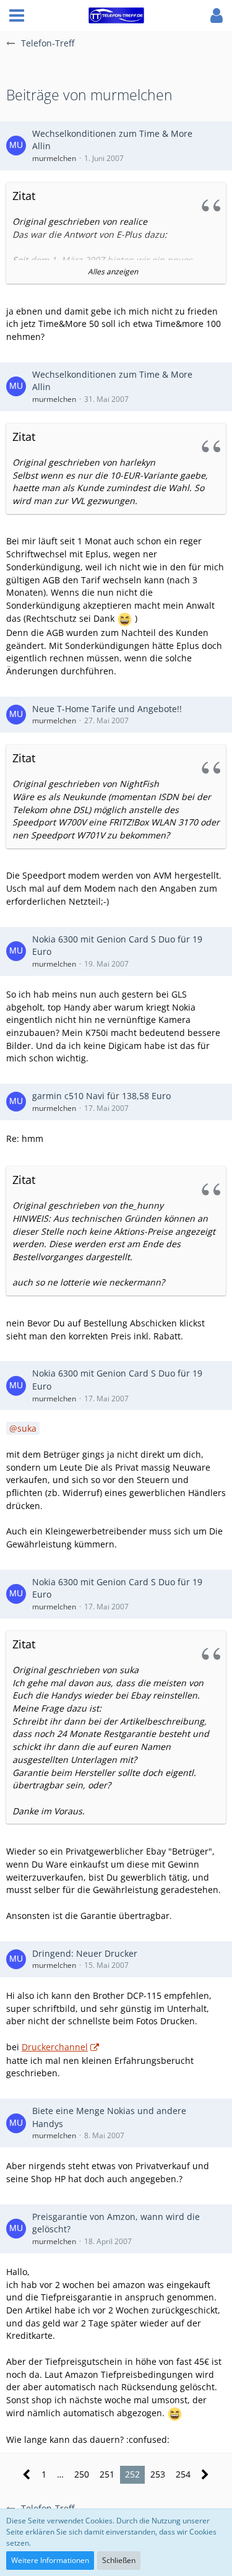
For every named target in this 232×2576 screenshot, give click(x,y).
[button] (17, 15)
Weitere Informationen (50, 2560)
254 (183, 2474)
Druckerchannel (55, 2047)
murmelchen (54, 158)
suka (27, 1428)
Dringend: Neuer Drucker (85, 1953)
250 (82, 2474)
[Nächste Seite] (205, 2475)
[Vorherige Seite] (27, 2475)
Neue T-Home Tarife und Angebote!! (107, 709)
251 (107, 2474)
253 (158, 2474)
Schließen (119, 2560)
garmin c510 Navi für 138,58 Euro (101, 1096)
